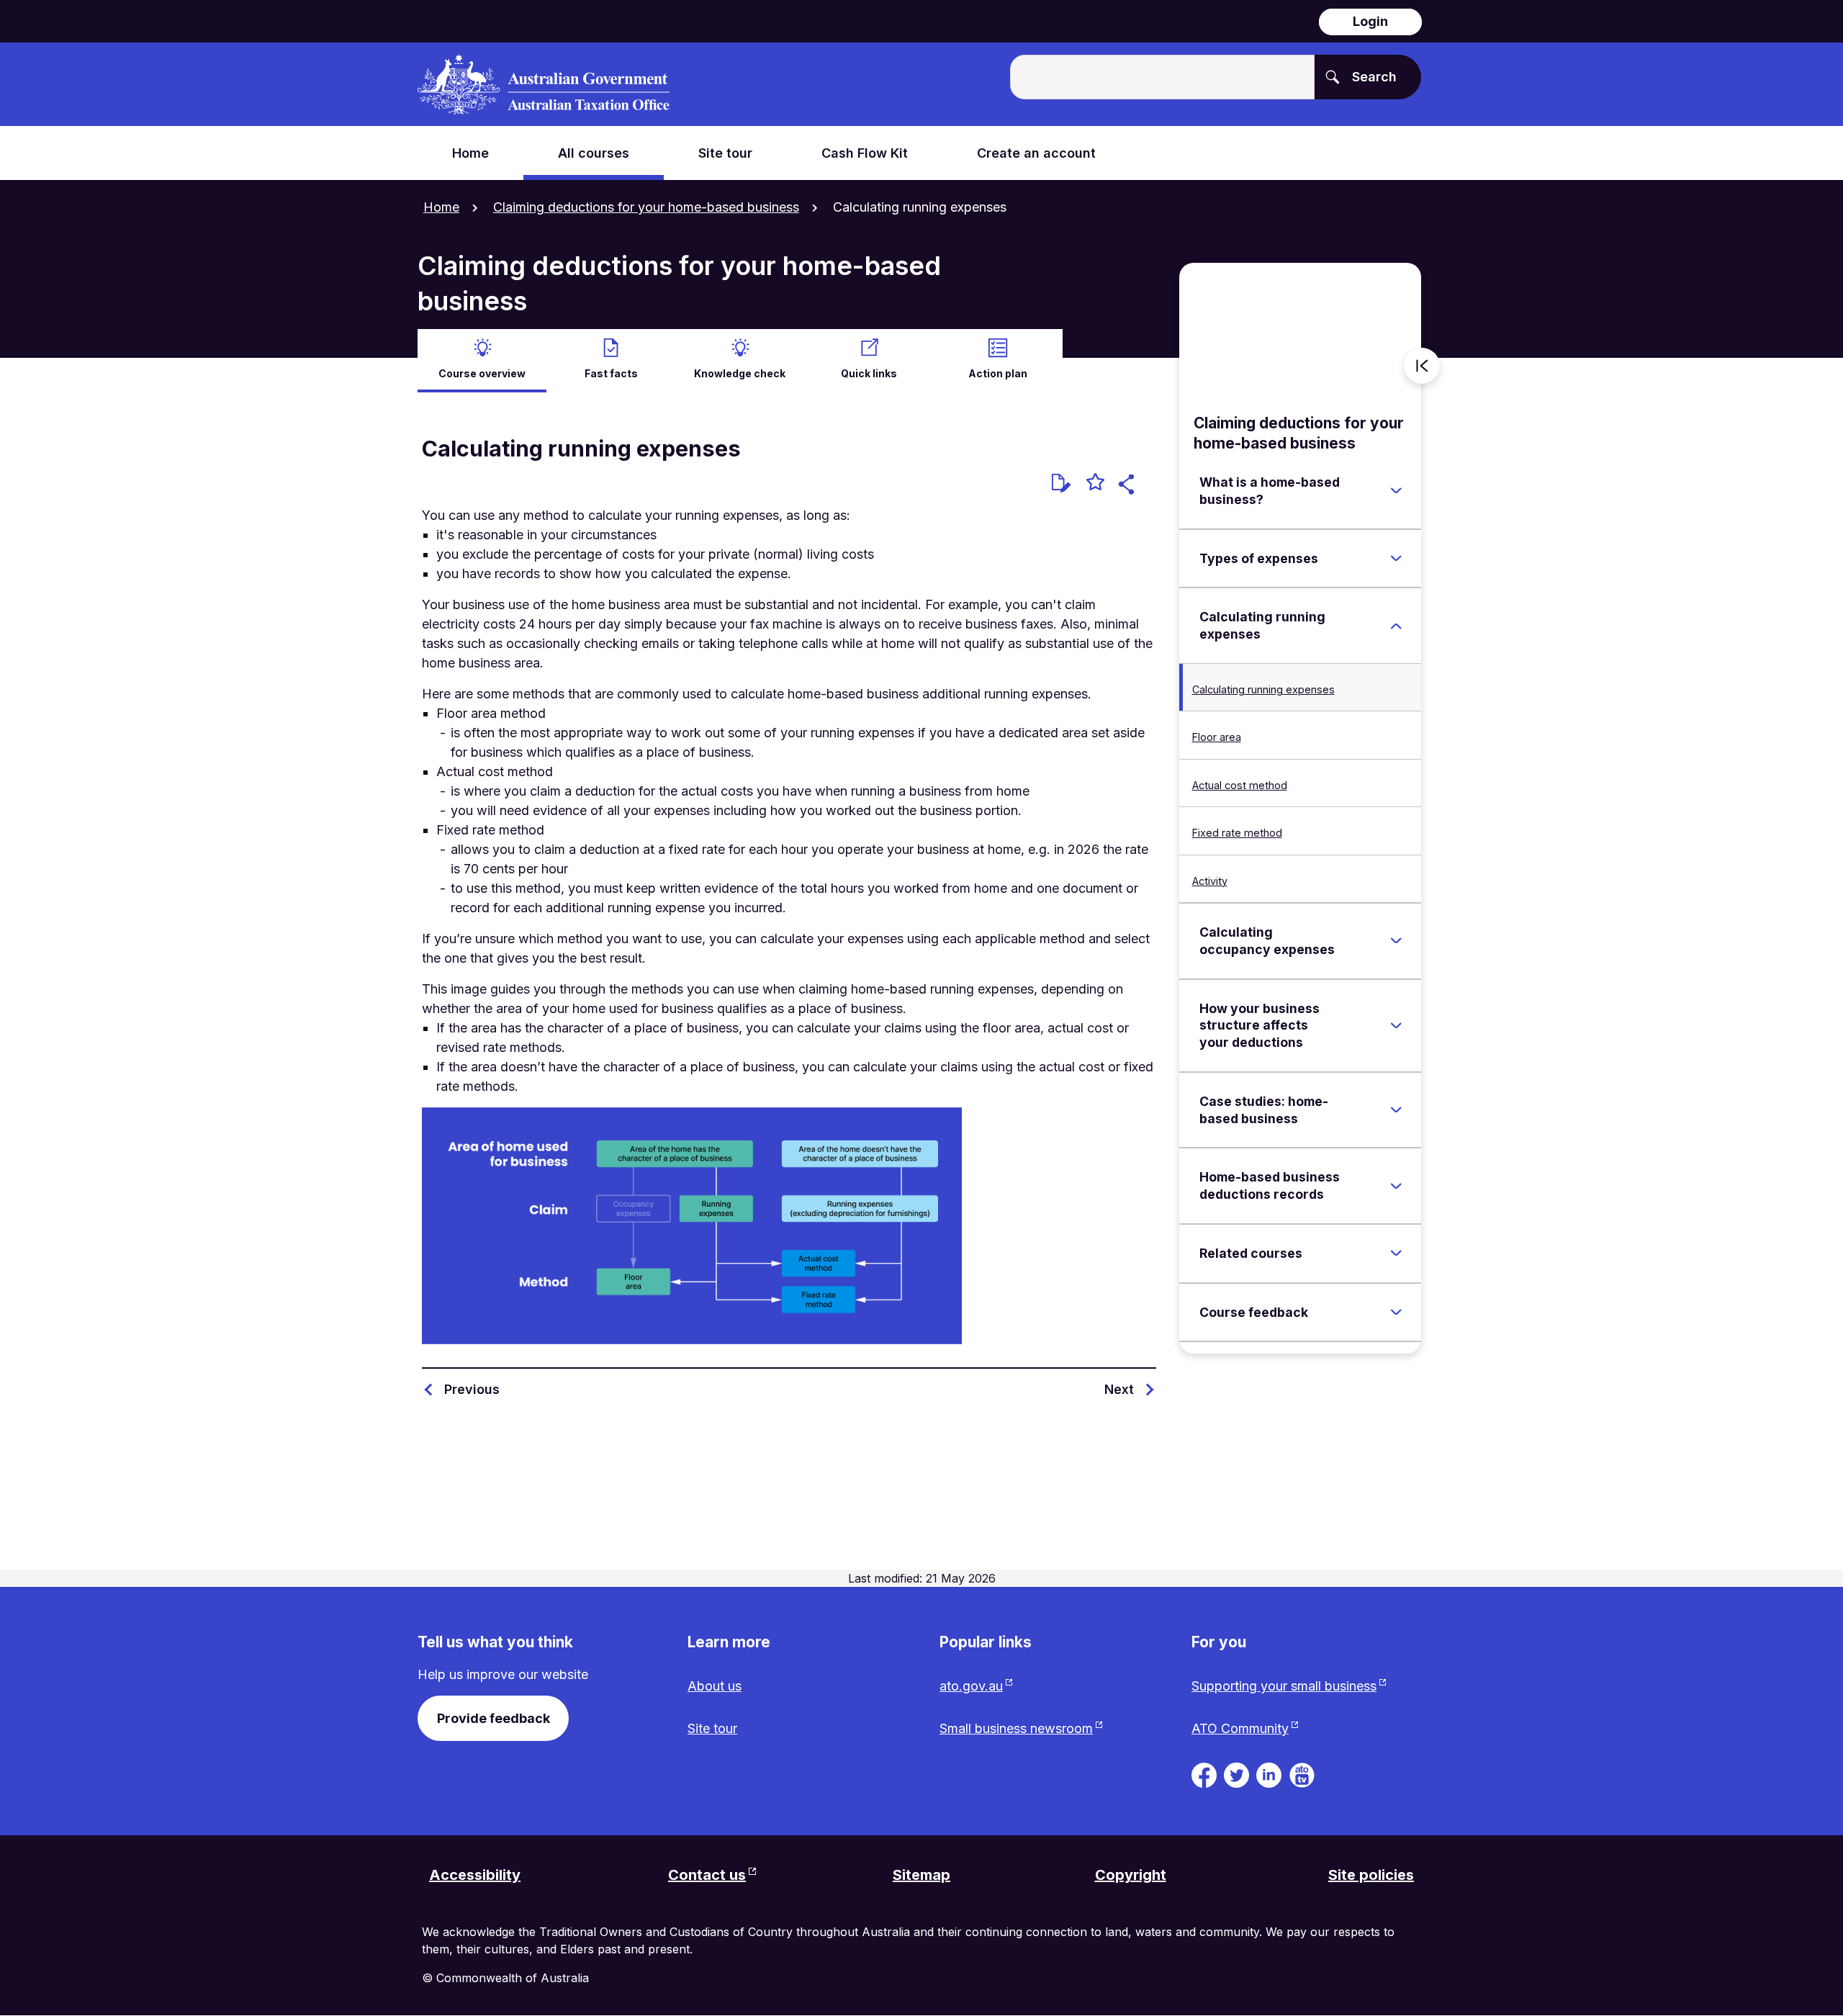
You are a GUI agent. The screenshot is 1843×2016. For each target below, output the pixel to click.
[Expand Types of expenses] (1396, 558)
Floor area (1217, 737)
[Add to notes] (1061, 483)
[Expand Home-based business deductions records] (1396, 1186)
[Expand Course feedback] (1396, 1312)
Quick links (869, 373)
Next (1119, 1389)
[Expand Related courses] (1396, 1254)
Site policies (1371, 1875)
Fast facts (611, 373)
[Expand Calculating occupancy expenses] (1396, 941)
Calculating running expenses (1263, 689)
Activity (1210, 881)
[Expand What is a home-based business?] (1396, 491)
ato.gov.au (971, 1686)
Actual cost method (1240, 785)
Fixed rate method (1237, 833)
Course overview (482, 373)
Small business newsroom (1016, 1728)
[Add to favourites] (1095, 484)
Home (441, 207)
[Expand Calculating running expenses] (1396, 626)
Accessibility (475, 1875)
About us (715, 1686)
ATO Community (1240, 1728)
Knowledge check (740, 373)
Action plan (998, 373)
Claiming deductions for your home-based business (646, 207)
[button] (1128, 486)
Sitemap (921, 1875)
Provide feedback (494, 1718)
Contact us (707, 1875)
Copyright (1131, 1875)
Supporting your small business (1284, 1686)
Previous (472, 1389)
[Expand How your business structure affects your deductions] (1396, 1025)
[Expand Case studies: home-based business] (1396, 1110)
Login (1370, 21)
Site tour (712, 1728)
